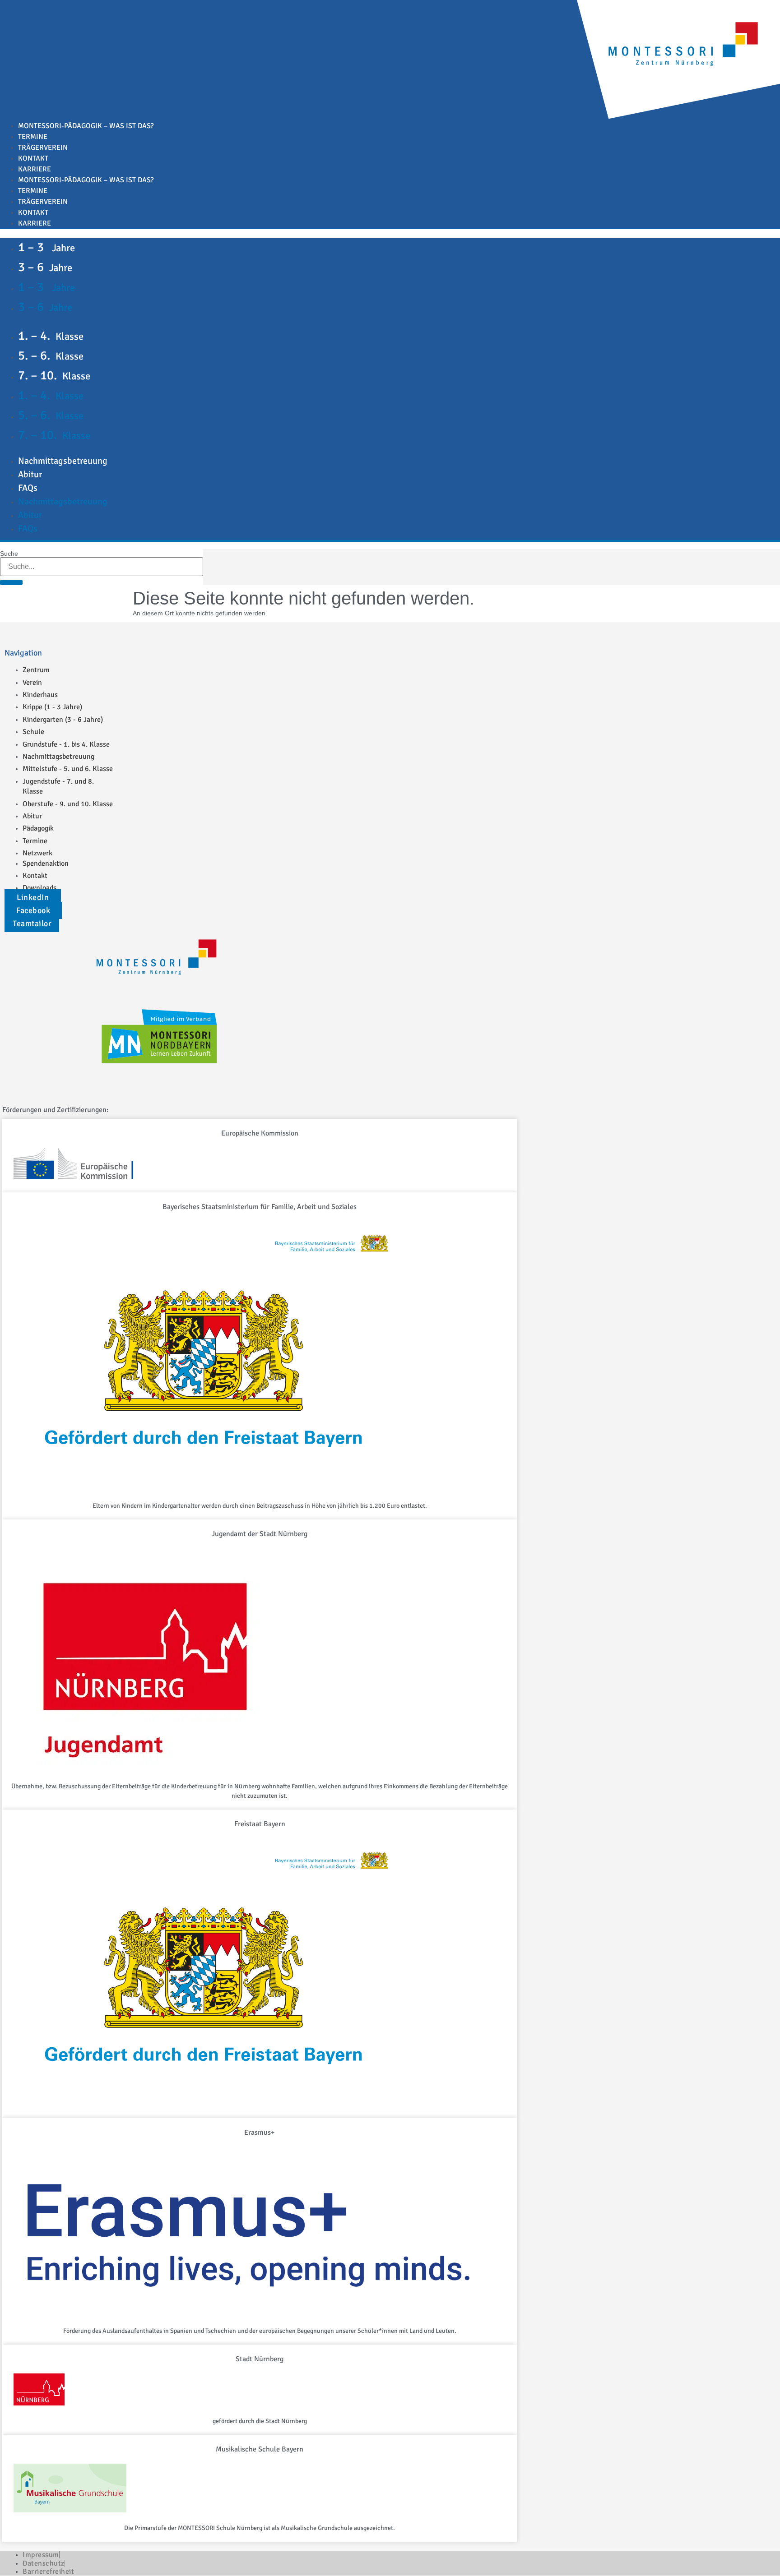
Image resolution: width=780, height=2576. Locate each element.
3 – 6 (45, 267)
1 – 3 (46, 247)
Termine (33, 137)
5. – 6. (51, 355)
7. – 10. (54, 375)
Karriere (35, 169)
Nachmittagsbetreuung (63, 461)
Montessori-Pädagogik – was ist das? (86, 126)
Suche (9, 554)
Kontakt (33, 158)
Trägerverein (43, 148)
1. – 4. (51, 336)
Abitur (30, 474)
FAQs (28, 488)
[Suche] (11, 582)
